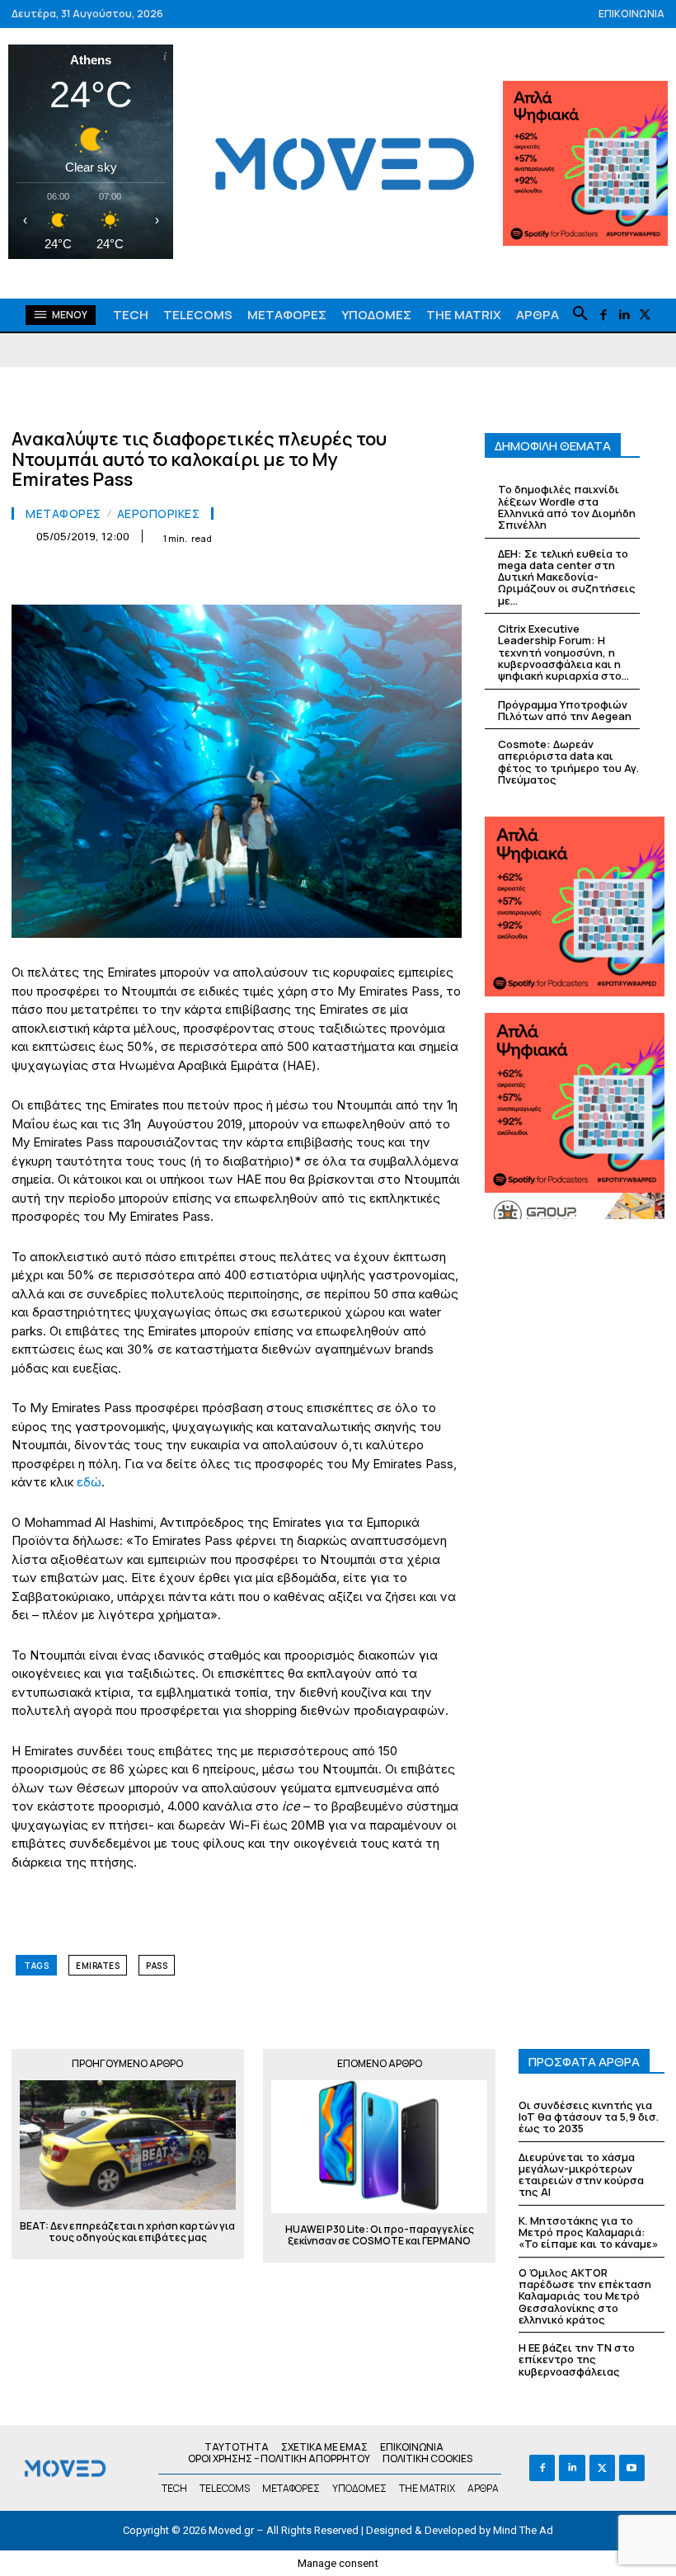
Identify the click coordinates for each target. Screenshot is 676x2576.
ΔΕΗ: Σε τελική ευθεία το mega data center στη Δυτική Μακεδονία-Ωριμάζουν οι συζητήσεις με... (567, 577)
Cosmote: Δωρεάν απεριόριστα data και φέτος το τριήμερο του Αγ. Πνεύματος (568, 762)
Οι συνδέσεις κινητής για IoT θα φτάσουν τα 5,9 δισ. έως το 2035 (589, 2117)
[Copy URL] (406, 577)
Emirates (98, 1966)
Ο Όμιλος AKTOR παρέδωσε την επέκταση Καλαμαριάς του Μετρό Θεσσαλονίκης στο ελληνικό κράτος (585, 2296)
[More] (444, 577)
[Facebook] (603, 316)
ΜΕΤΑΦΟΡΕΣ (63, 514)
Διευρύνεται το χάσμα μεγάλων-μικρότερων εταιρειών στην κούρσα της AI (581, 2175)
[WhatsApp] (216, 577)
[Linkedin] (624, 316)
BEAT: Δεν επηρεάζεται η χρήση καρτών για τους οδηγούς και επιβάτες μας (127, 2232)
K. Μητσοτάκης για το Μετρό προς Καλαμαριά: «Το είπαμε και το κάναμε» (588, 2232)
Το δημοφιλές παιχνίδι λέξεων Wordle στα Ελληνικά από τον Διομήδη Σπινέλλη (567, 507)
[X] (644, 316)
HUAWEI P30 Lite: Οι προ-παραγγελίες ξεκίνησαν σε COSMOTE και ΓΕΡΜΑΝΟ (380, 2236)
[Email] (292, 577)
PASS (157, 1966)
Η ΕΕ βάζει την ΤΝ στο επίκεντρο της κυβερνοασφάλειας (577, 2359)
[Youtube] (632, 2468)
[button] (580, 314)
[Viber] (368, 577)
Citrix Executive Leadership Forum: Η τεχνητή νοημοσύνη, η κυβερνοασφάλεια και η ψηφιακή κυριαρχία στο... (563, 652)
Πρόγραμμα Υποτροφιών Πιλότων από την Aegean (565, 710)
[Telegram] (330, 577)
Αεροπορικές (159, 514)
